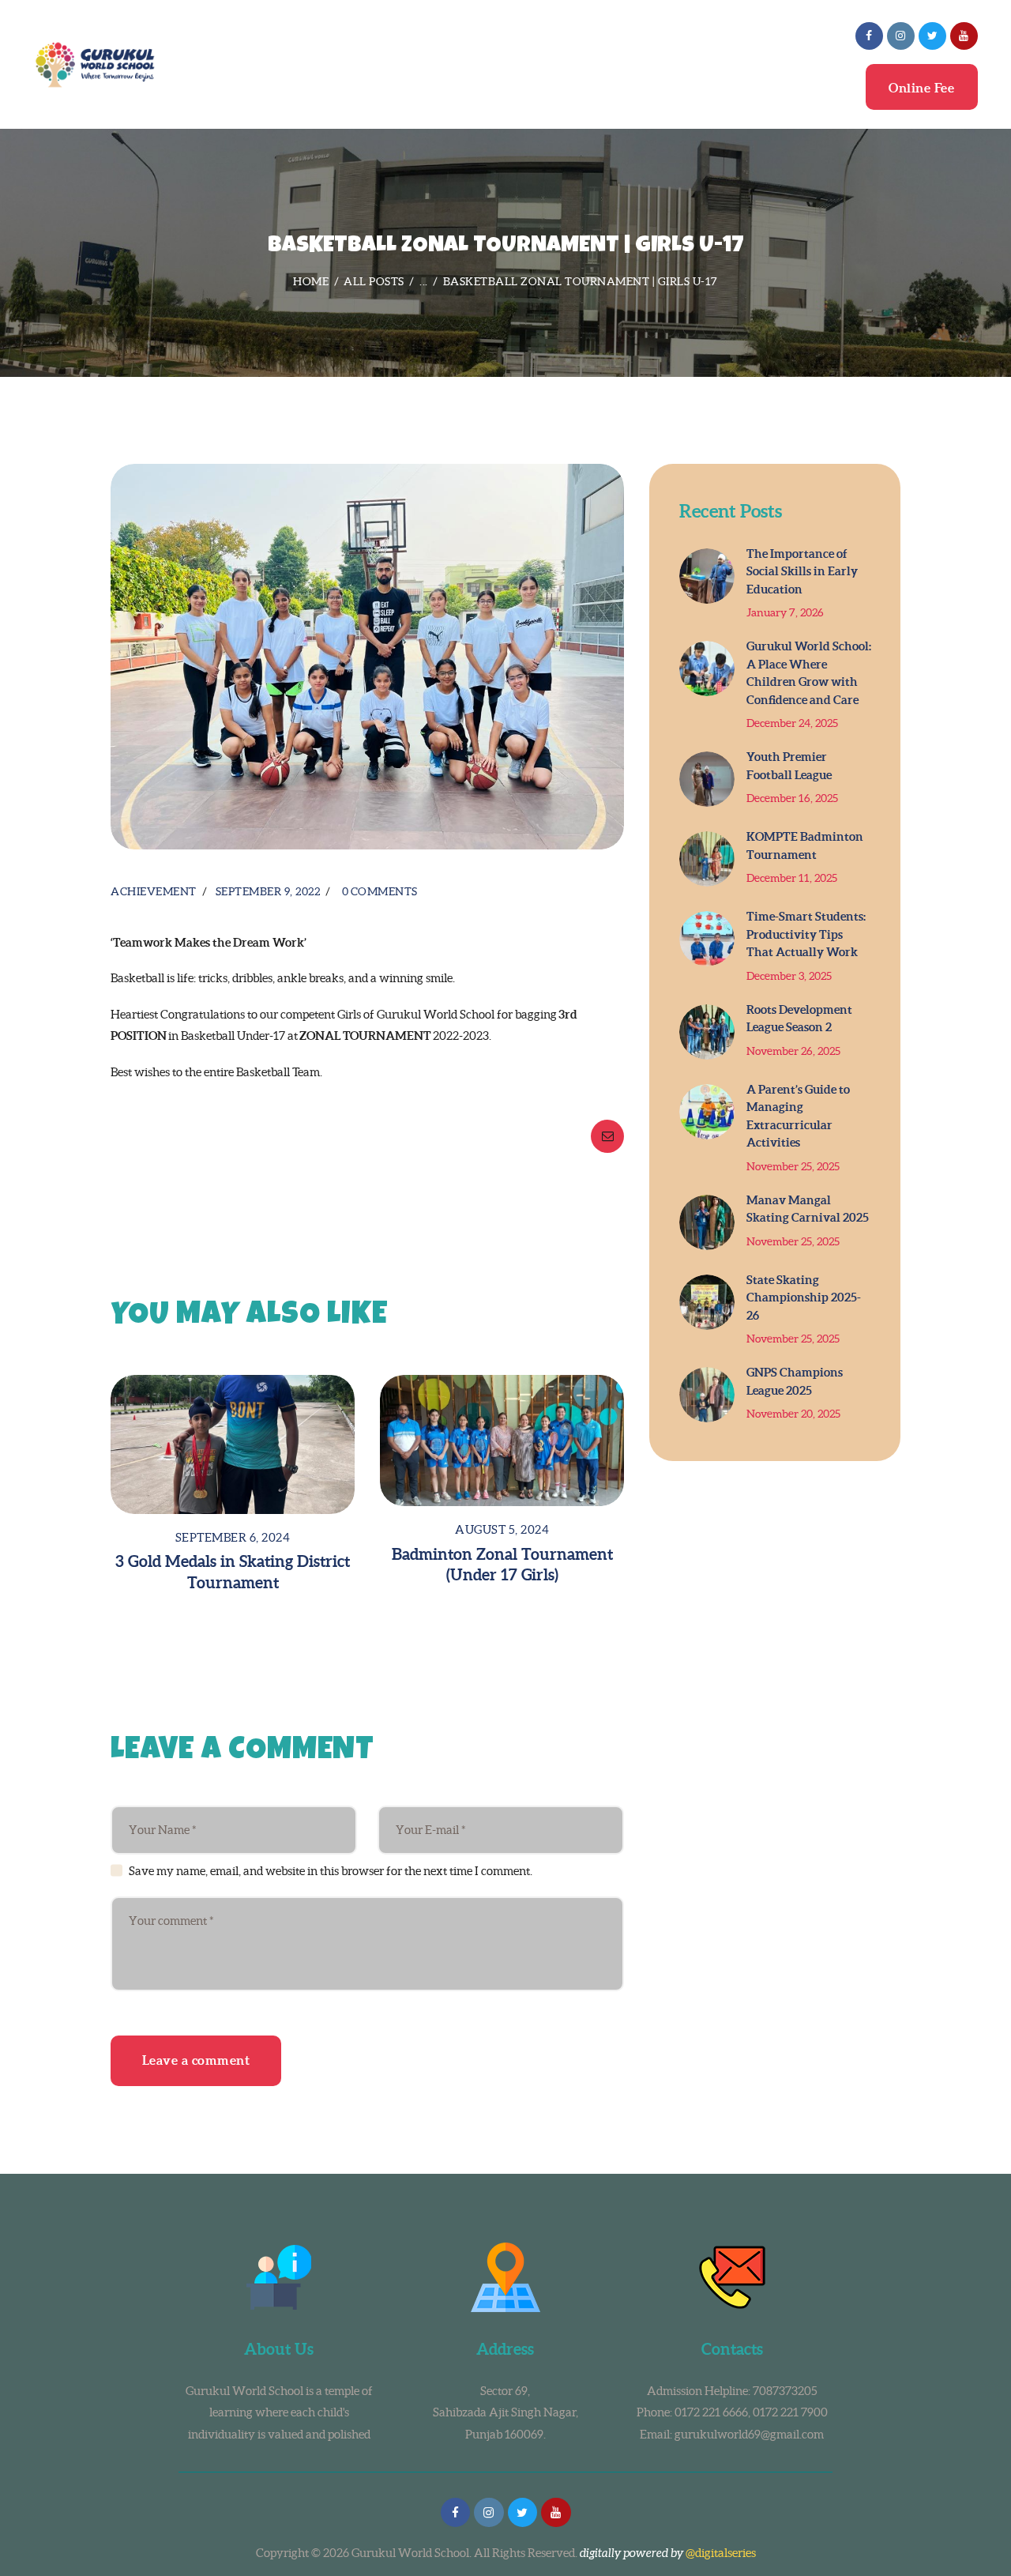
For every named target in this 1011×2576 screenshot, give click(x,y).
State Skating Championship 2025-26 (804, 1297)
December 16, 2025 (792, 798)
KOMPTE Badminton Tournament (805, 845)
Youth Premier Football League (789, 766)
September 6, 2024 (233, 1537)
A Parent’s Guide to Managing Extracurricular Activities (798, 1116)
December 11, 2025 (792, 878)
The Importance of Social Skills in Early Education (802, 571)
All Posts (374, 281)
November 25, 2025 (793, 1166)
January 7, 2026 (785, 612)
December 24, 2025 (792, 723)
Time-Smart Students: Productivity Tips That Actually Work (806, 934)
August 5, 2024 (502, 1529)
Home (311, 281)
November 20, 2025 (793, 1414)
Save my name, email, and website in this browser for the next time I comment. (331, 1871)
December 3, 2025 (789, 976)
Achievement (154, 891)
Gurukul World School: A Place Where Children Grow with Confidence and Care (809, 673)
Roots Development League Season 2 (799, 1019)
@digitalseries (721, 2553)
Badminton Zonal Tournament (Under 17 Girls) (502, 1565)
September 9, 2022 (268, 891)
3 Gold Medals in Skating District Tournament (233, 1572)
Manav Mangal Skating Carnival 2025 (808, 1209)
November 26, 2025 (793, 1051)
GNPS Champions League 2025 (795, 1381)
